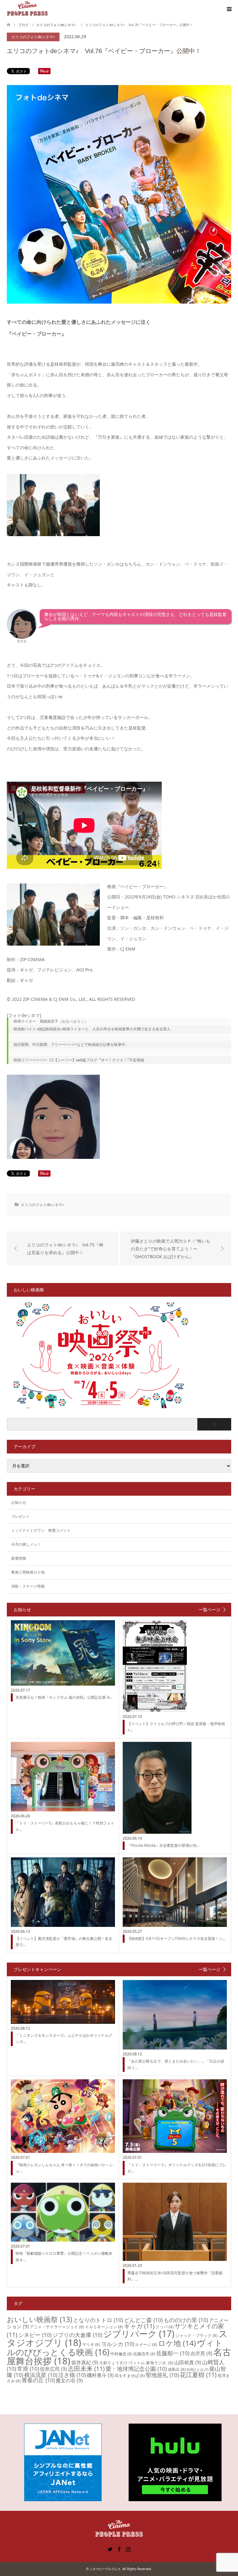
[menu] (229, 9)
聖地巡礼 (162, 2375)
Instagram (128, 2549)
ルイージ (146, 2344)
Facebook (119, 2549)
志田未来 (86, 2368)
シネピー (35, 2335)
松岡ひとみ (197, 2370)
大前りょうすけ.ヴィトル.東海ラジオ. (136, 2363)
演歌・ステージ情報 (28, 1586)
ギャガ (139, 2326)
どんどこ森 (143, 2320)
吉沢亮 (201, 2353)
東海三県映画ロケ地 (28, 1572)
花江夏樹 (198, 2375)
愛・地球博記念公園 (136, 2369)
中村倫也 (121, 2354)
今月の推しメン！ (26, 1544)
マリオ (91, 2344)
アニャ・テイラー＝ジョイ (57, 2327)
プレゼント (20, 1516)
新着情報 (19, 1558)
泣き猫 (72, 2375)
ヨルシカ (118, 2344)
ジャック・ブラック (196, 2335)
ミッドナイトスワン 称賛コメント (41, 1530)
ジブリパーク (139, 2334)
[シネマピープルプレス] (27, 9)
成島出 (177, 2369)
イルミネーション (104, 2327)
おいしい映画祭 (40, 2319)
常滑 (28, 2369)
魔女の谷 (69, 2380)
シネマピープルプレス (105, 2569)
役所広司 (53, 2369)
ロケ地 (177, 2343)
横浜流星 (41, 2375)
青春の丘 (38, 2380)
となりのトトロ (98, 2320)
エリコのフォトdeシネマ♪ (33, 37)
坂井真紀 (85, 2362)
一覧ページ (209, 1610)
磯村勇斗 (100, 2375)
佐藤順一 (173, 2353)
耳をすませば (130, 2375)
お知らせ (19, 1502)
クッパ (165, 2327)
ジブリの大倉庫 (77, 2335)
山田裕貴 (188, 2362)
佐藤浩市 (144, 2354)
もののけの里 (186, 2320)
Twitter (110, 2549)
